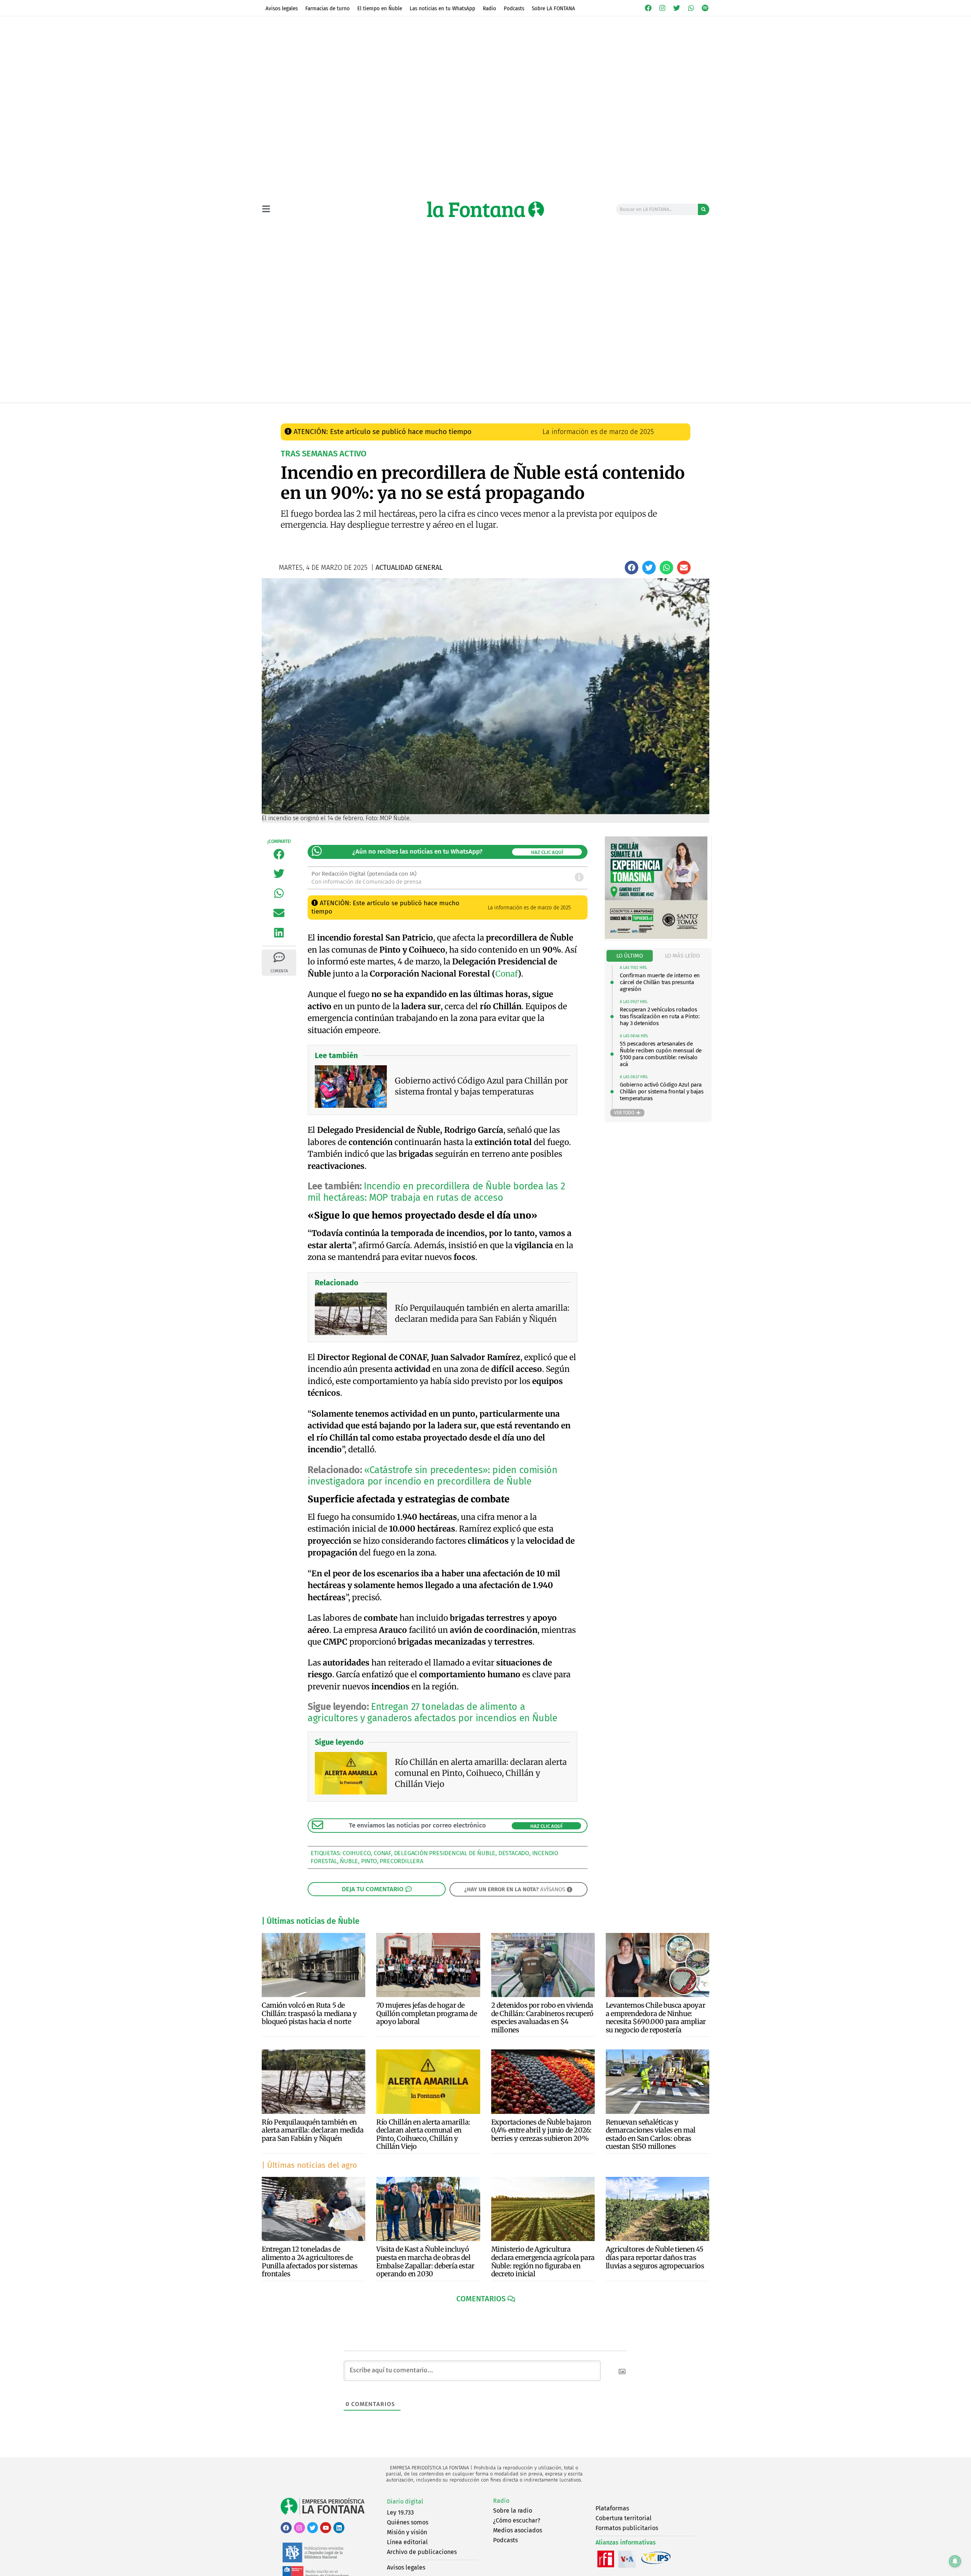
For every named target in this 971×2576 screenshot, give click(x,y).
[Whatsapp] (691, 8)
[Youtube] (326, 2528)
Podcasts (514, 8)
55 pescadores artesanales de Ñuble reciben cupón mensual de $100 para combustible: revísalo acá (661, 1054)
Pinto (369, 1861)
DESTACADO (514, 1853)
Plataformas (612, 2508)
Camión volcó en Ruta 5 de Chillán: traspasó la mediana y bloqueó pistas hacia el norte (309, 2013)
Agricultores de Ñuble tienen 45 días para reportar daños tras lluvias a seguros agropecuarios (655, 2257)
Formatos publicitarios (627, 2528)
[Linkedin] (339, 2528)
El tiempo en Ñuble (380, 8)
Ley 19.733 (400, 2512)
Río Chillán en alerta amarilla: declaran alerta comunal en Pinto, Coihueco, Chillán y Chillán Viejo (423, 2134)
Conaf (507, 974)
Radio (489, 8)
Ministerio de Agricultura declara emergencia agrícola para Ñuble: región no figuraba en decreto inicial (543, 2261)
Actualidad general (444, 411)
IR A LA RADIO (683, 411)
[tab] (630, 956)
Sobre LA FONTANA (553, 8)
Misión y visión (407, 2532)
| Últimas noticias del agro (309, 2165)
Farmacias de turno (328, 8)
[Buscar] (704, 209)
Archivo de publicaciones (422, 2552)
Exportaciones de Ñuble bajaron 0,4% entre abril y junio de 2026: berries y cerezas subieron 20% (541, 2130)
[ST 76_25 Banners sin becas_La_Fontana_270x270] (656, 937)
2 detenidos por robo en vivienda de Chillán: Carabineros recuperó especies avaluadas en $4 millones (542, 2018)
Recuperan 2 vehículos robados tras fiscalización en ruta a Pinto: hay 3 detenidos (660, 1016)
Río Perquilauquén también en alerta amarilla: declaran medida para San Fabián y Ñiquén (313, 2130)
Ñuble (349, 1861)
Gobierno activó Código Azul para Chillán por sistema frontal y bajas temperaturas (662, 1091)
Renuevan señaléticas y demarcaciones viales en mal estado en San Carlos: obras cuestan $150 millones (651, 2134)
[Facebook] (648, 8)
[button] (632, 568)
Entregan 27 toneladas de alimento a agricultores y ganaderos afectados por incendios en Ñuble (432, 1713)
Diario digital (405, 2501)
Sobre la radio (513, 2511)
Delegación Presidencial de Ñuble (445, 1853)
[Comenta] (279, 957)
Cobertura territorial (624, 2518)
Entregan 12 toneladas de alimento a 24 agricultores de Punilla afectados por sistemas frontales (310, 2261)
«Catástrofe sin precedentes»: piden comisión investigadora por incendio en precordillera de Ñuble (432, 1476)
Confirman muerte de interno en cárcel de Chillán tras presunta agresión (660, 982)
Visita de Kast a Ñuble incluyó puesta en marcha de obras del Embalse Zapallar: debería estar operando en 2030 (425, 2261)
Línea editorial (407, 2542)
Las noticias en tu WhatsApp (442, 8)
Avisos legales (282, 8)
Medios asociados (518, 2530)
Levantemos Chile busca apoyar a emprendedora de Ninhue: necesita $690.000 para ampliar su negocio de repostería (656, 2018)
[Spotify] (705, 8)
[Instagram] (663, 8)
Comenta (279, 971)
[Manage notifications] (955, 2561)
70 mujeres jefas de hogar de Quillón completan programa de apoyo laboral (427, 2013)
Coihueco (357, 1853)
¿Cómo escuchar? (517, 2520)
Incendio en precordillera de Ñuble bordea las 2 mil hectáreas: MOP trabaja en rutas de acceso (436, 1192)
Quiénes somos (408, 2522)
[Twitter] (677, 8)
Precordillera (401, 1861)
